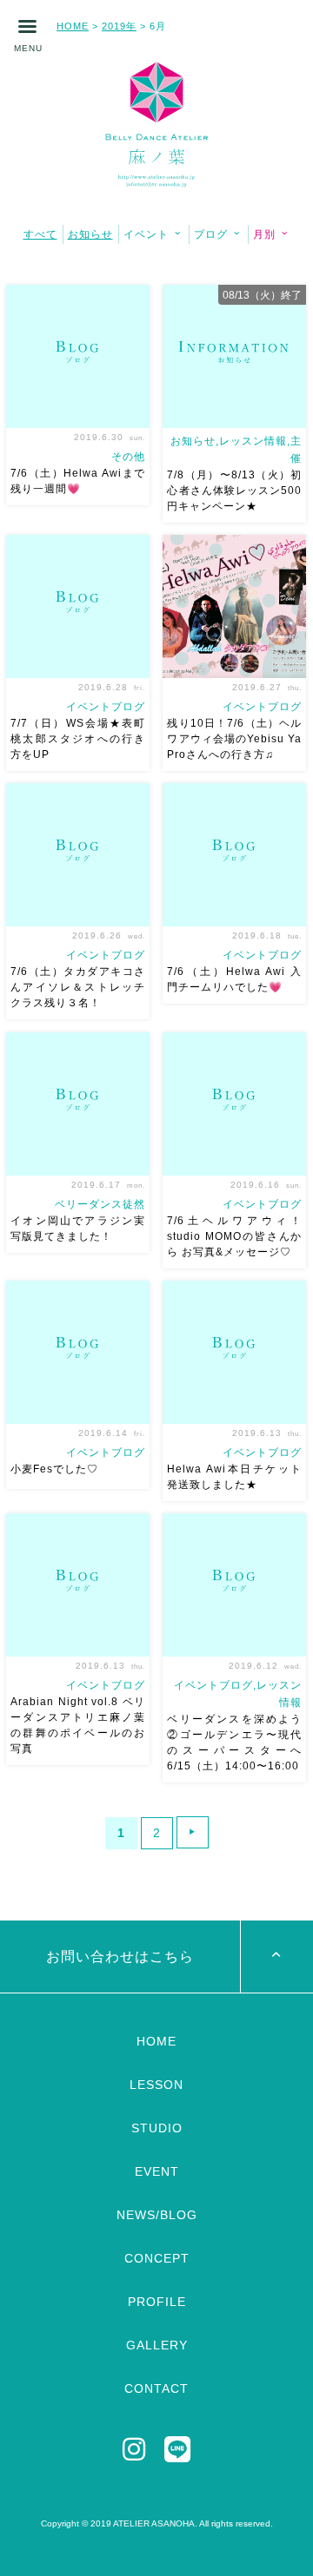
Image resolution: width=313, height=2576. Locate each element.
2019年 (119, 26)
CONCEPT (157, 2258)
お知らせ (90, 234)
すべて (40, 234)
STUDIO (157, 2128)
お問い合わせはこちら (120, 1957)
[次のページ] (193, 1832)
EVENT (157, 2171)
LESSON (156, 2085)
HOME (73, 26)
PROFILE (157, 2302)
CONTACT (156, 2388)
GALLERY (157, 2345)
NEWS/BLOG (157, 2215)
